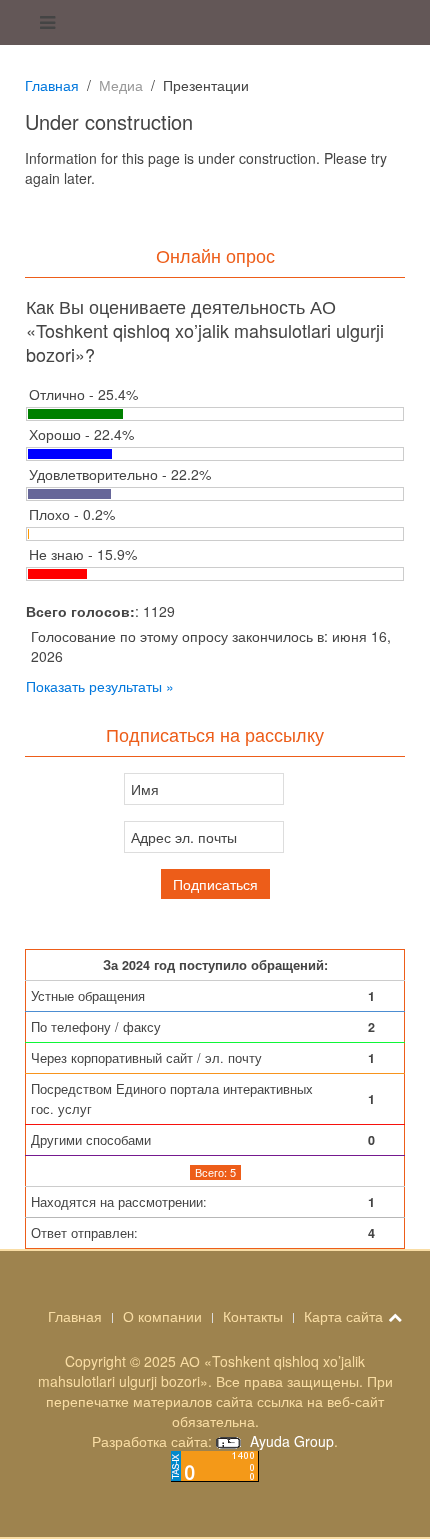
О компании (162, 1316)
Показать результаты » (100, 686)
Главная (52, 85)
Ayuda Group (290, 1441)
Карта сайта (343, 1316)
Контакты (253, 1316)
